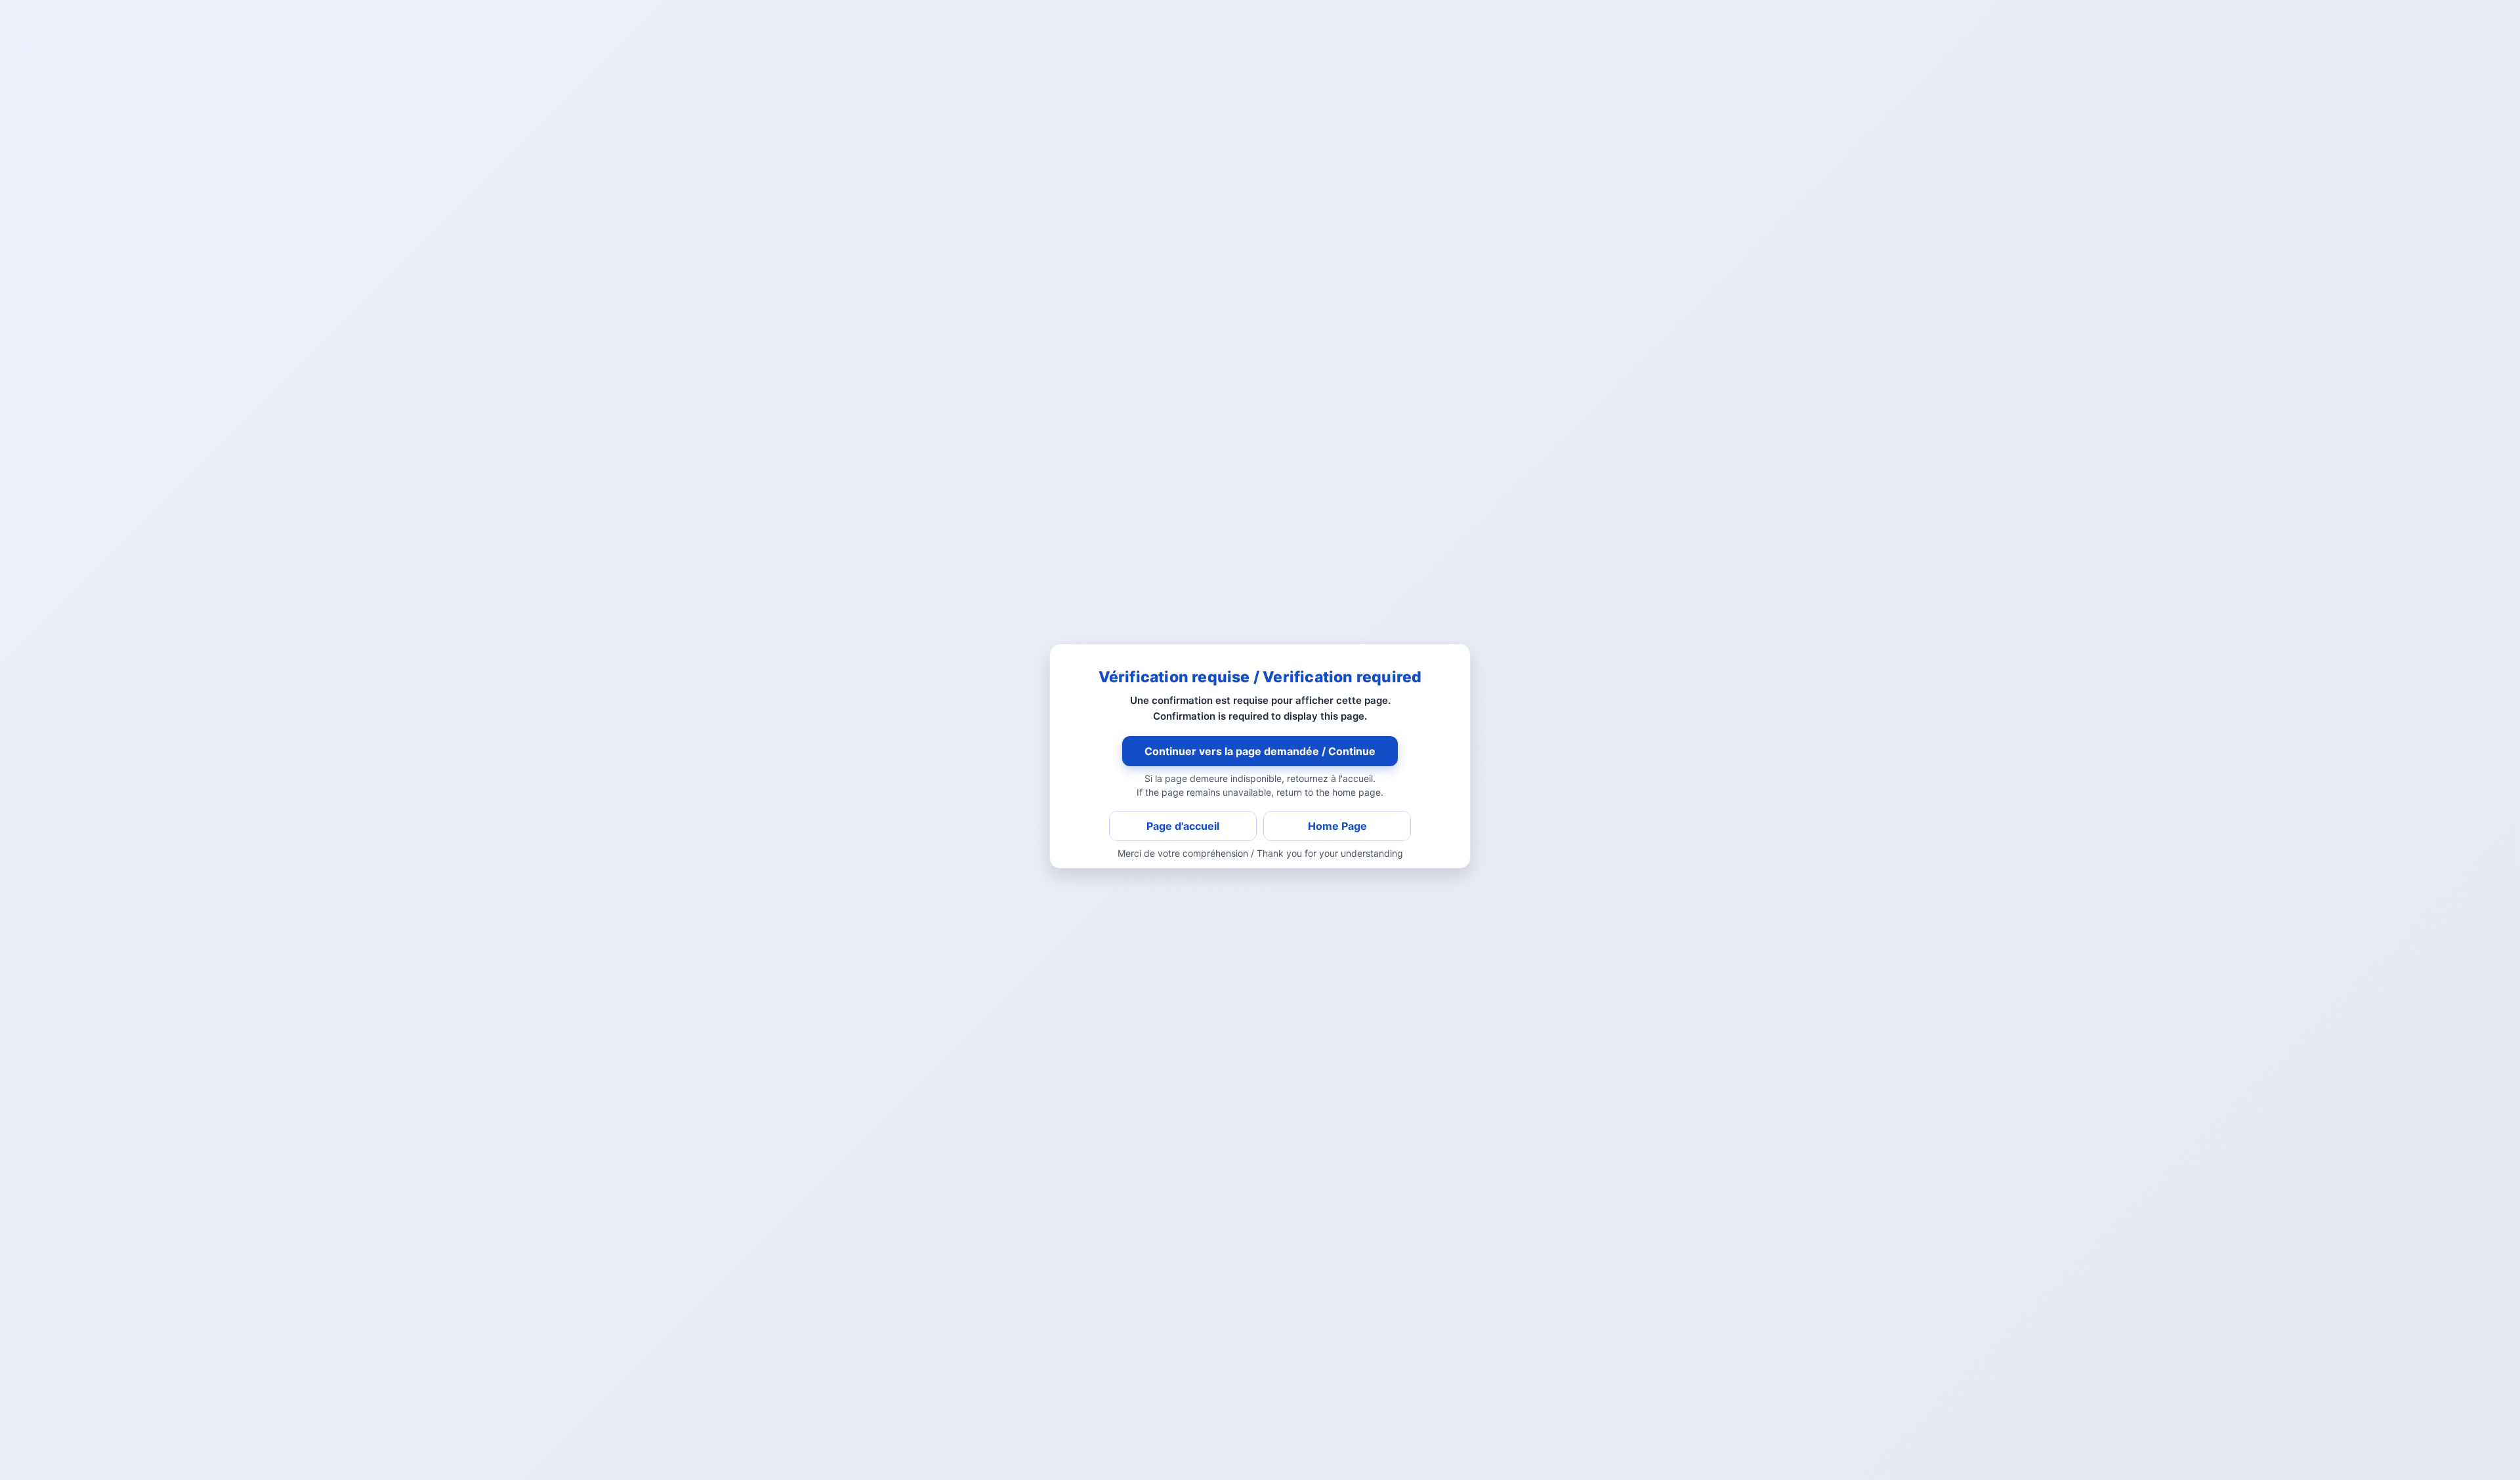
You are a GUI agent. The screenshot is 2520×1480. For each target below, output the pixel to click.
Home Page (1337, 826)
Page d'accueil (1183, 826)
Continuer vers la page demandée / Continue (1260, 751)
